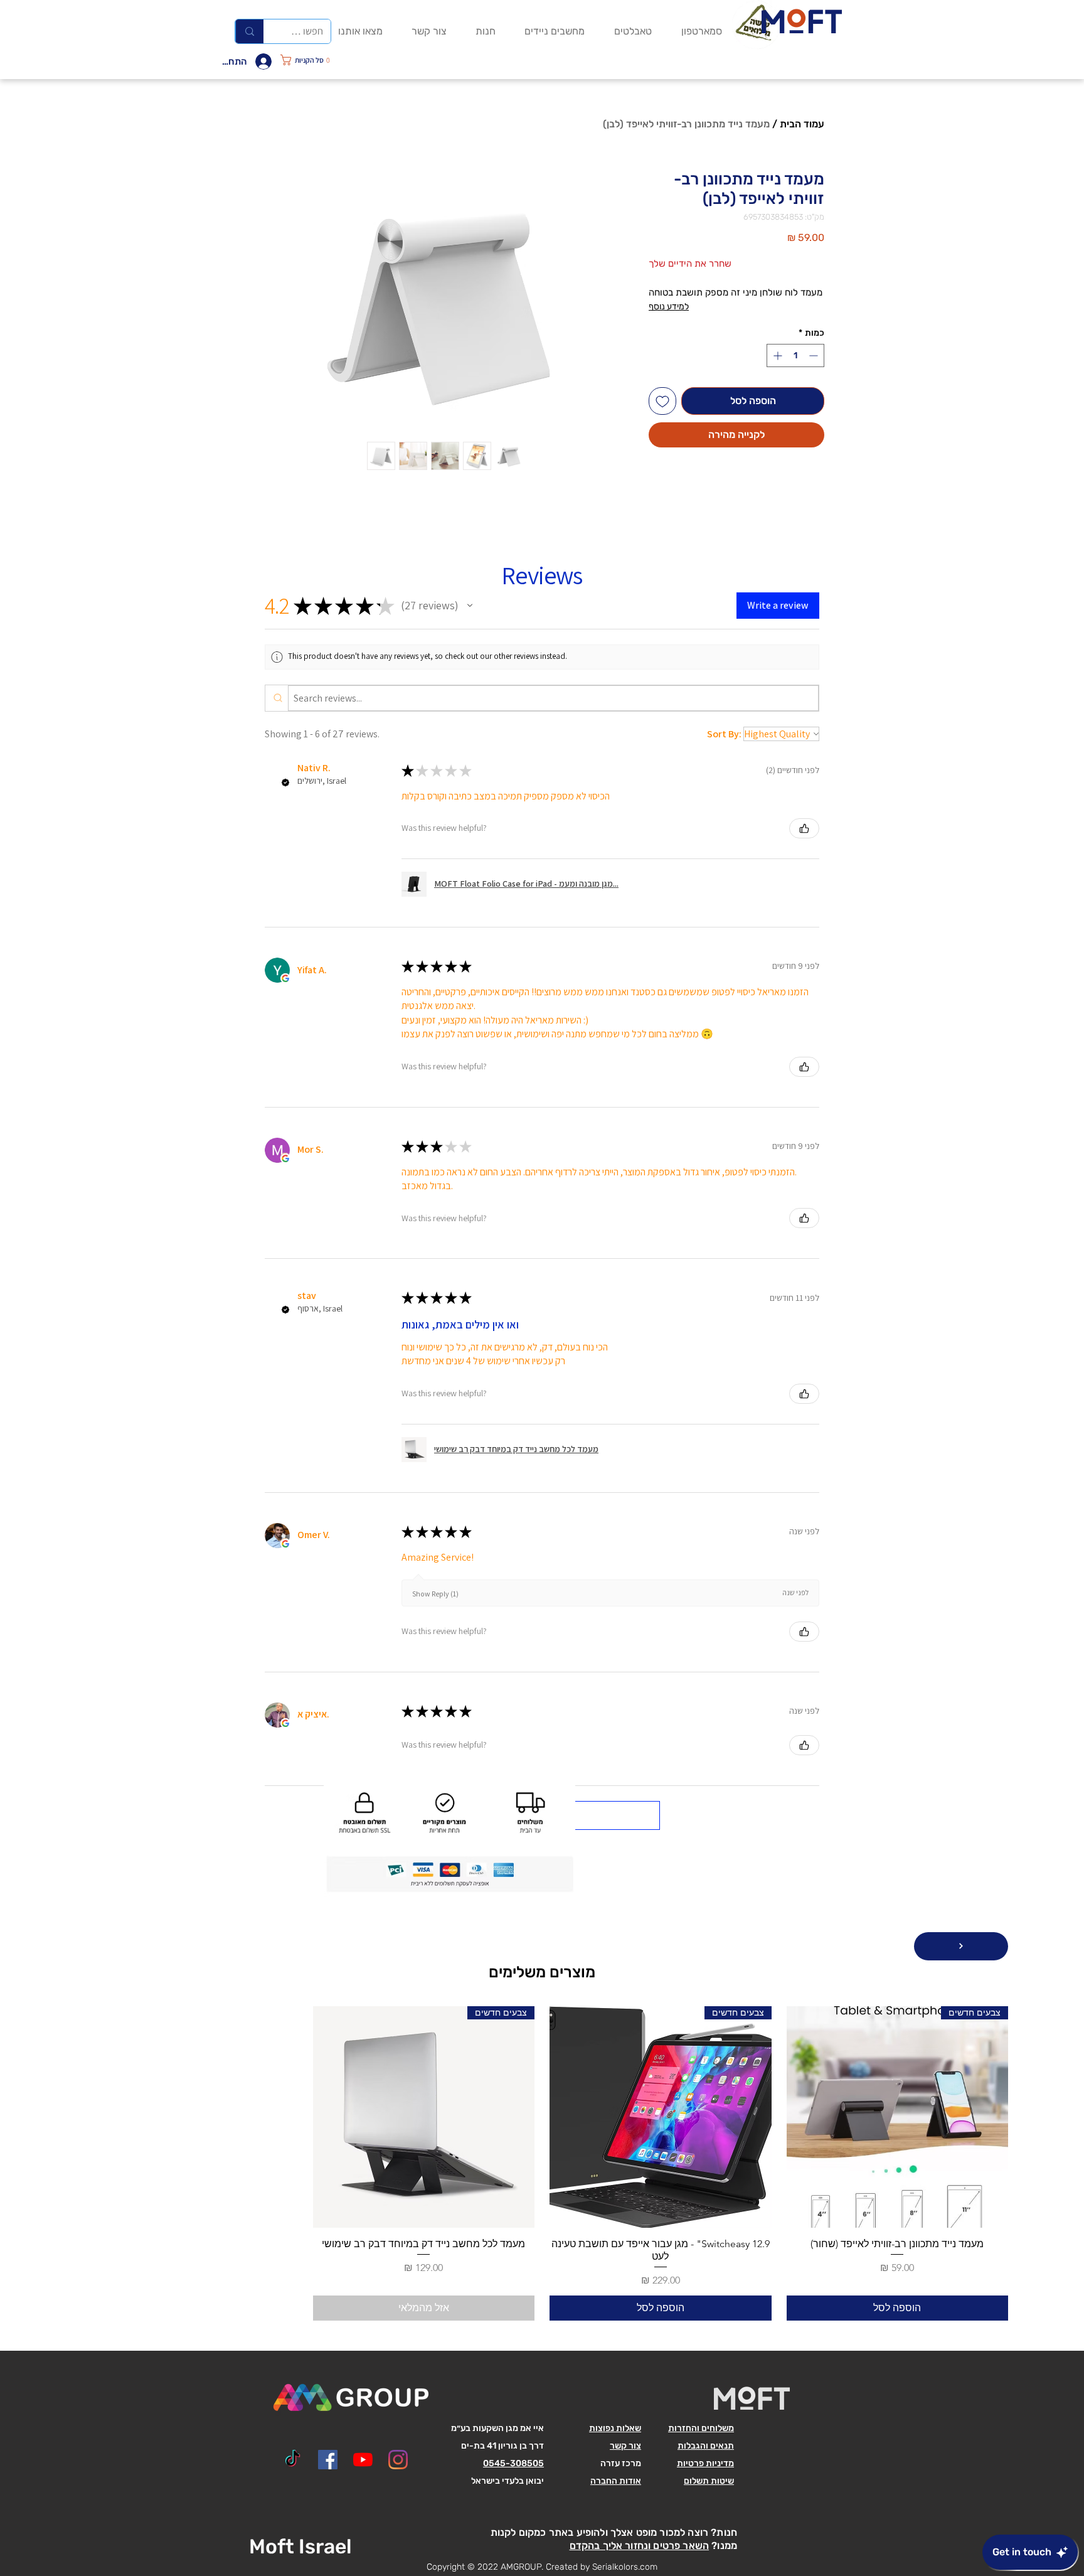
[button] (318, 60)
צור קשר (625, 2446)
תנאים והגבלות (706, 2446)
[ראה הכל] (961, 1946)
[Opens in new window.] (285, 978)
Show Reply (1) (435, 1594)
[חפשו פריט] (249, 31)
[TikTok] (293, 2460)
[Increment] (776, 355)
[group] (542, 2163)
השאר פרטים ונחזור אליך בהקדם (639, 2546)
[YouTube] (363, 2460)
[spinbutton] (795, 355)
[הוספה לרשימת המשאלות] (662, 401)
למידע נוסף (669, 307)
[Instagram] (398, 2460)
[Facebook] (328, 2460)
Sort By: (724, 734)
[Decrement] (815, 355)
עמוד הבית (802, 124)
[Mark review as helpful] (804, 828)
